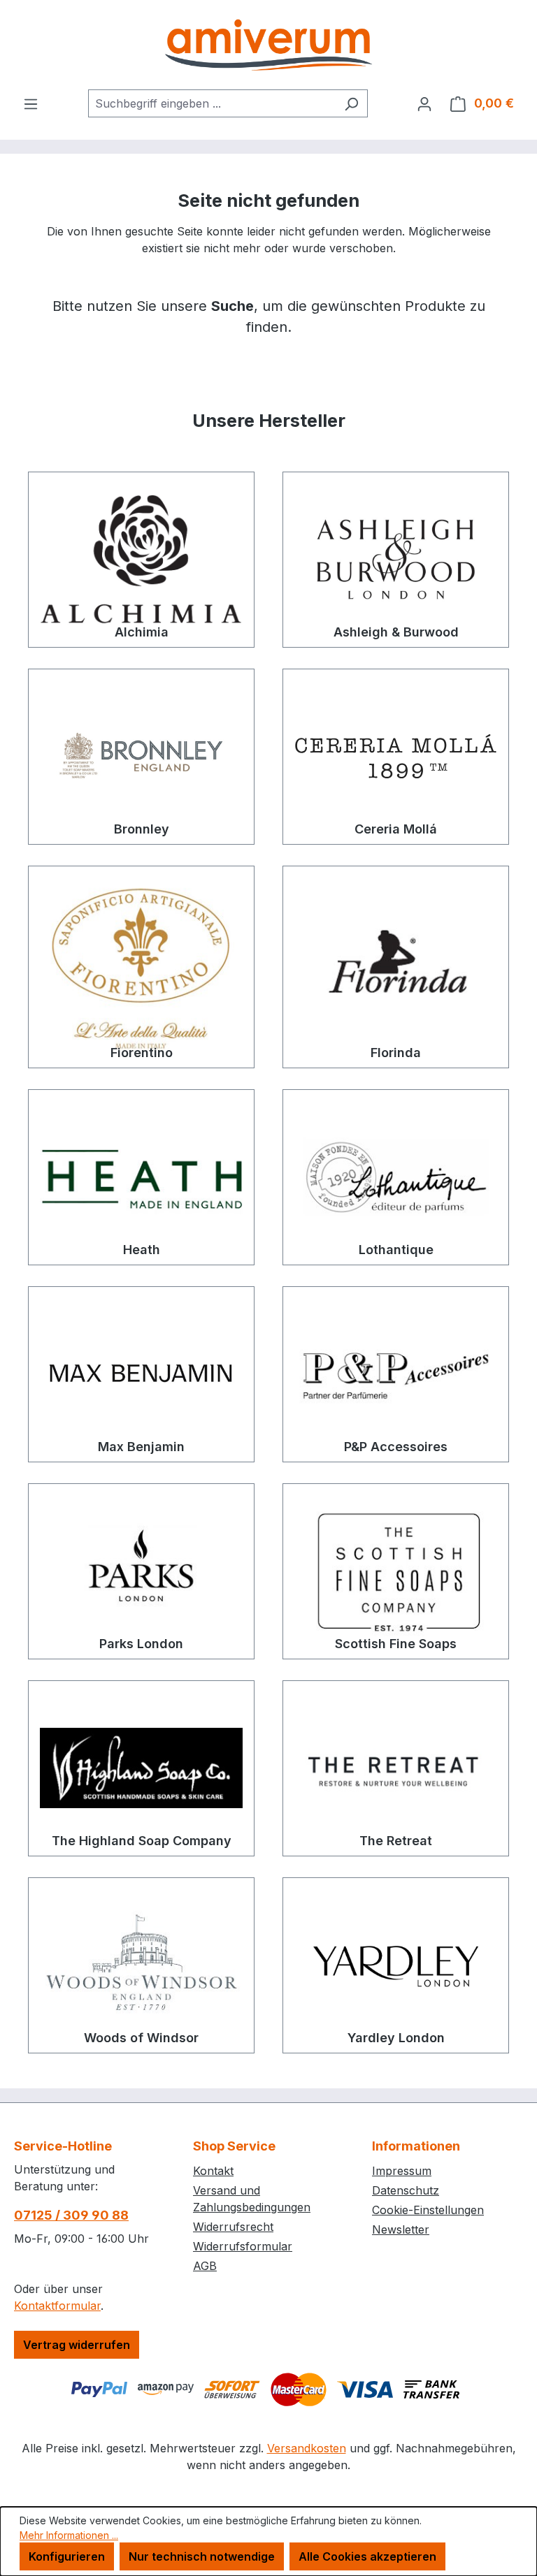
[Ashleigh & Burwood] (396, 560)
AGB (205, 2266)
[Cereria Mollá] (396, 757)
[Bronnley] (141, 757)
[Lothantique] (396, 1177)
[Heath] (141, 1177)
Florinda (396, 1053)
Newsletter (401, 2229)
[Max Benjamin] (141, 1374)
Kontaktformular (57, 2306)
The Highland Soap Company (142, 1841)
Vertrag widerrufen (77, 2345)
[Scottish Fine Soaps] (396, 1571)
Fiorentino (142, 1053)
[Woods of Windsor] (141, 1965)
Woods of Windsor (141, 2038)
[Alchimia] (141, 560)
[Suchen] (351, 103)
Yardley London (396, 2038)
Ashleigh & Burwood (396, 632)
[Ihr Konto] (424, 103)
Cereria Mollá (396, 829)
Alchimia (142, 632)
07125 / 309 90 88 (71, 2215)
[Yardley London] (396, 1965)
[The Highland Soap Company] (141, 1768)
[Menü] (31, 103)
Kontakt (213, 2171)
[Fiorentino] (141, 967)
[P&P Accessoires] (396, 1374)
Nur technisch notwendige (202, 2556)
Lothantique (396, 1250)
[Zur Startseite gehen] (268, 45)
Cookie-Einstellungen (428, 2210)
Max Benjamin (141, 1447)
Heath (142, 1250)
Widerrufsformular (243, 2246)
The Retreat (396, 1841)
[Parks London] (141, 1571)
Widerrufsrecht (233, 2227)
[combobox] (212, 103)
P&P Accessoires (396, 1447)
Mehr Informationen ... (69, 2535)
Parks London (141, 1644)
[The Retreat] (396, 1768)
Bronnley (142, 829)
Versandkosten (307, 2448)
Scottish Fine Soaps (396, 1644)
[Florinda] (396, 967)
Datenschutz (406, 2190)
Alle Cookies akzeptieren (367, 2556)
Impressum (402, 2171)
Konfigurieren (67, 2556)
